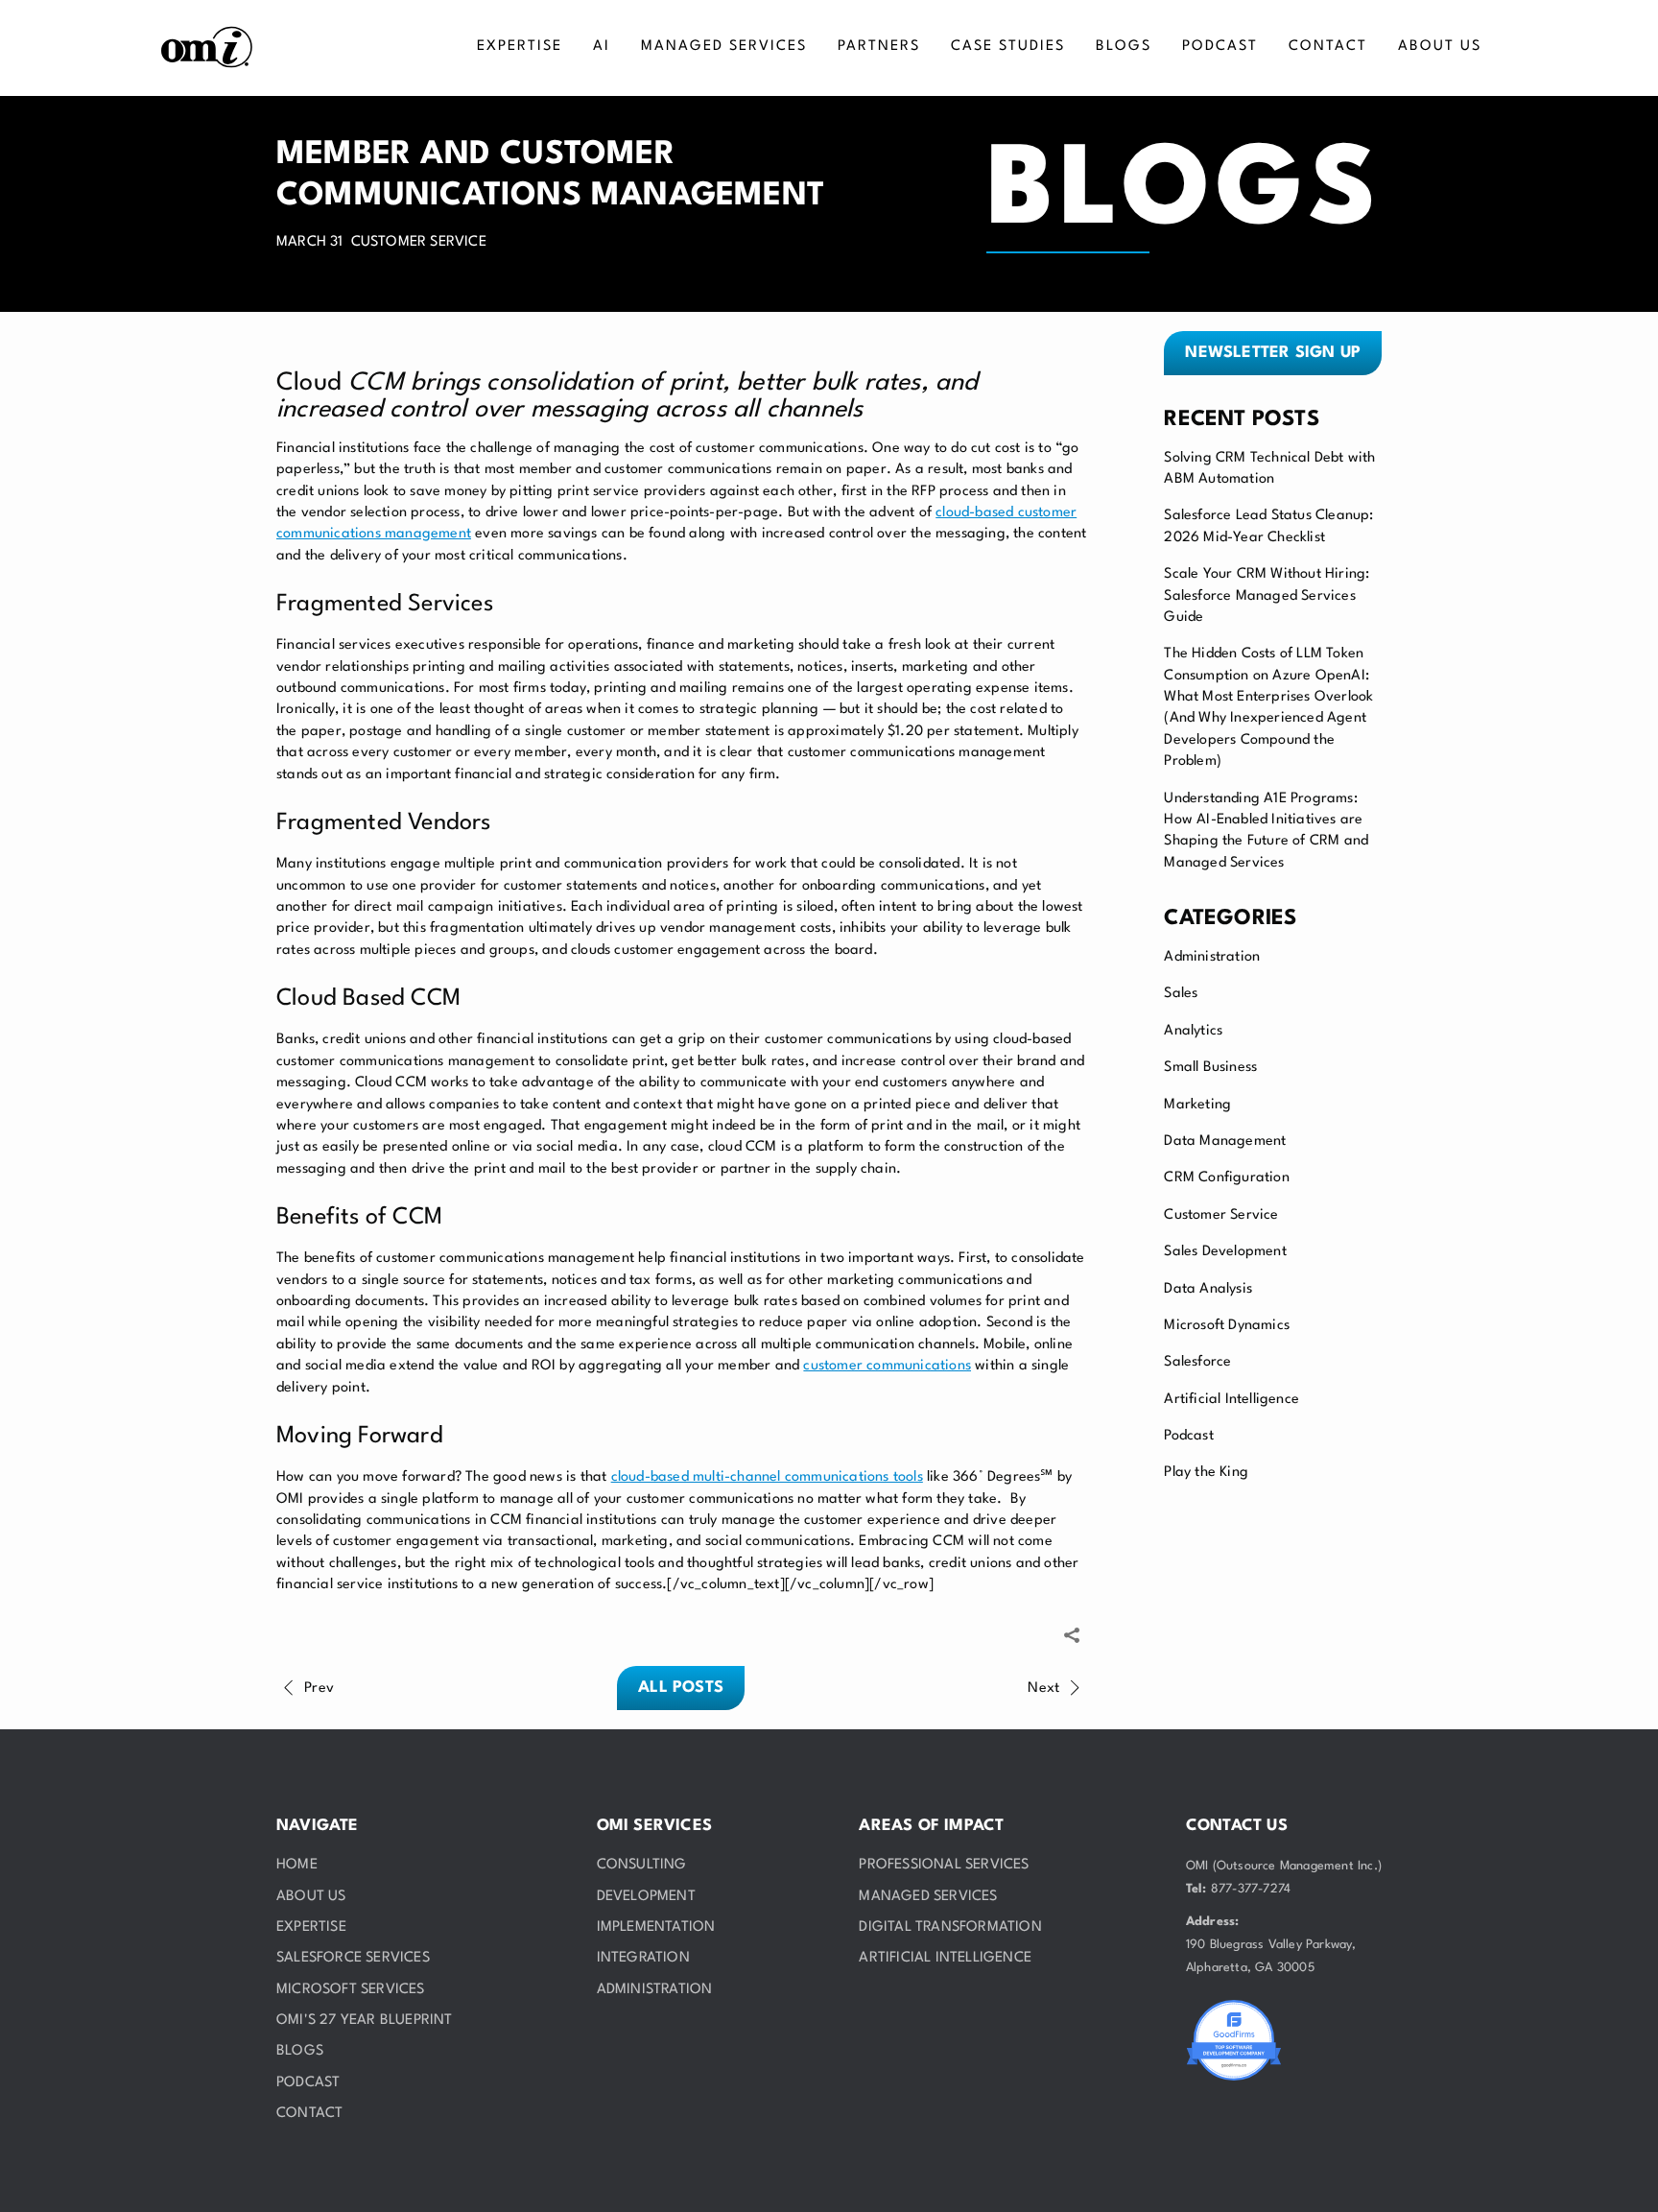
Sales (1181, 994)
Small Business (1210, 1068)
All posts (681, 1688)
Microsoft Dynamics (1227, 1326)
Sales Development (1225, 1252)
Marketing (1197, 1105)
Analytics (1193, 1031)
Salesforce (1197, 1362)
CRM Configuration (1226, 1178)
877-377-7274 (1251, 1889)
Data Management (1225, 1142)
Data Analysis (1208, 1289)
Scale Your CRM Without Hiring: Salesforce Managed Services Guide (1267, 596)
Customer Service (1221, 1215)
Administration (1212, 957)
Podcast (1188, 1436)
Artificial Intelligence (1232, 1400)
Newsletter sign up (1273, 353)
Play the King (1206, 1473)
